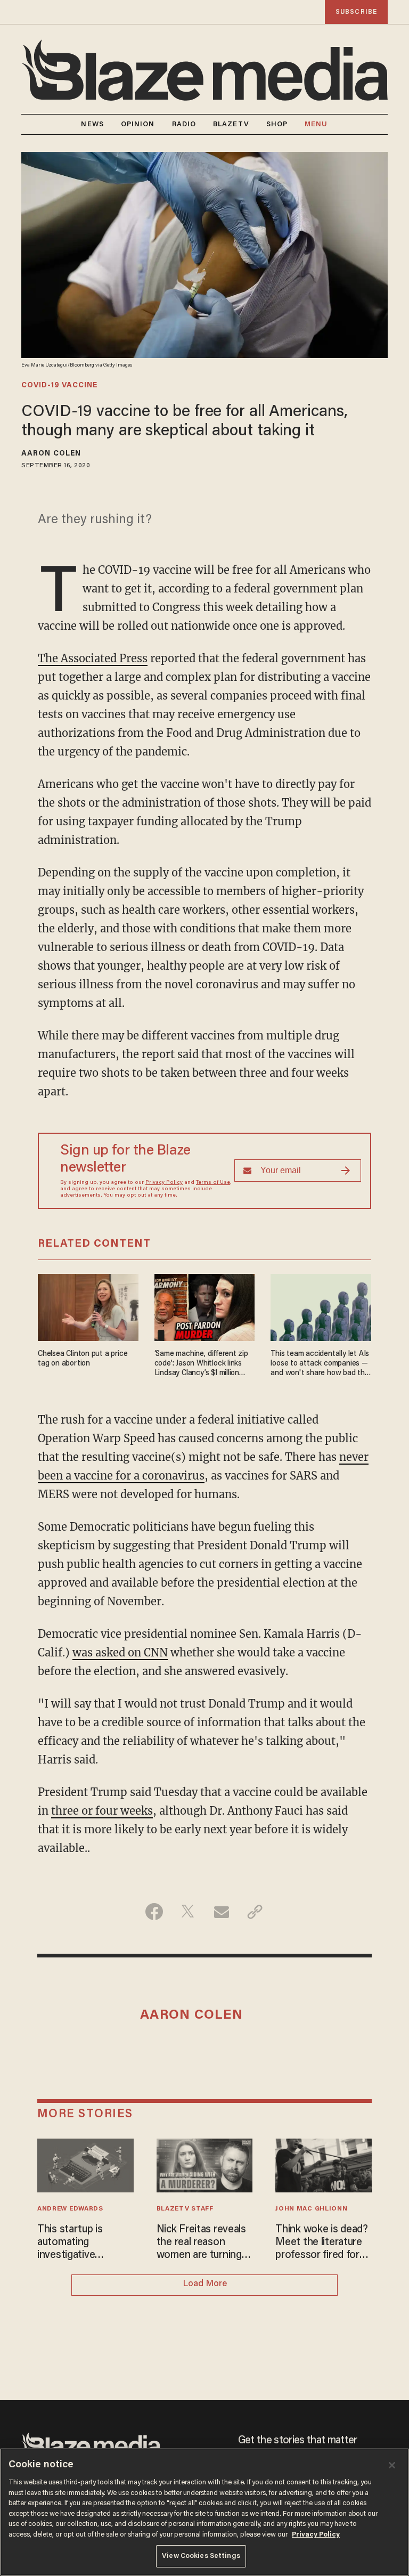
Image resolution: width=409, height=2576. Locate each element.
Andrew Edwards (70, 2209)
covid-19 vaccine (59, 386)
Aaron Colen (51, 454)
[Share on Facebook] (154, 1912)
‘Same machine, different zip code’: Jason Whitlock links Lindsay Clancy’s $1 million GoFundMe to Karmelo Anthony (201, 1364)
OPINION (138, 124)
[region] (204, 2512)
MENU (316, 124)
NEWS (92, 124)
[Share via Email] (221, 1912)
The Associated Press (93, 658)
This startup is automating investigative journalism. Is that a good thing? (81, 2243)
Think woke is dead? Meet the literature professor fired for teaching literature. (322, 2243)
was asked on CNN (120, 1652)
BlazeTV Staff (185, 2209)
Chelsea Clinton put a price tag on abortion (83, 1359)
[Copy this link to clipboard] (255, 1912)
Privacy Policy (164, 1183)
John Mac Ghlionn (311, 2209)
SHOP (277, 124)
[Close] (392, 2465)
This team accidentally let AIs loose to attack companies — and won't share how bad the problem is (320, 1364)
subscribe (356, 12)
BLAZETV (231, 124)
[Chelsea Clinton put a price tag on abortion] (88, 1306)
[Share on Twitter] (188, 1912)
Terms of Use (213, 1183)
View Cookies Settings (201, 2556)
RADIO (184, 124)
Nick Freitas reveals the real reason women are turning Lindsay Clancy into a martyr (204, 2243)
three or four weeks (102, 1811)
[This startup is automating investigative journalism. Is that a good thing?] (85, 2164)
